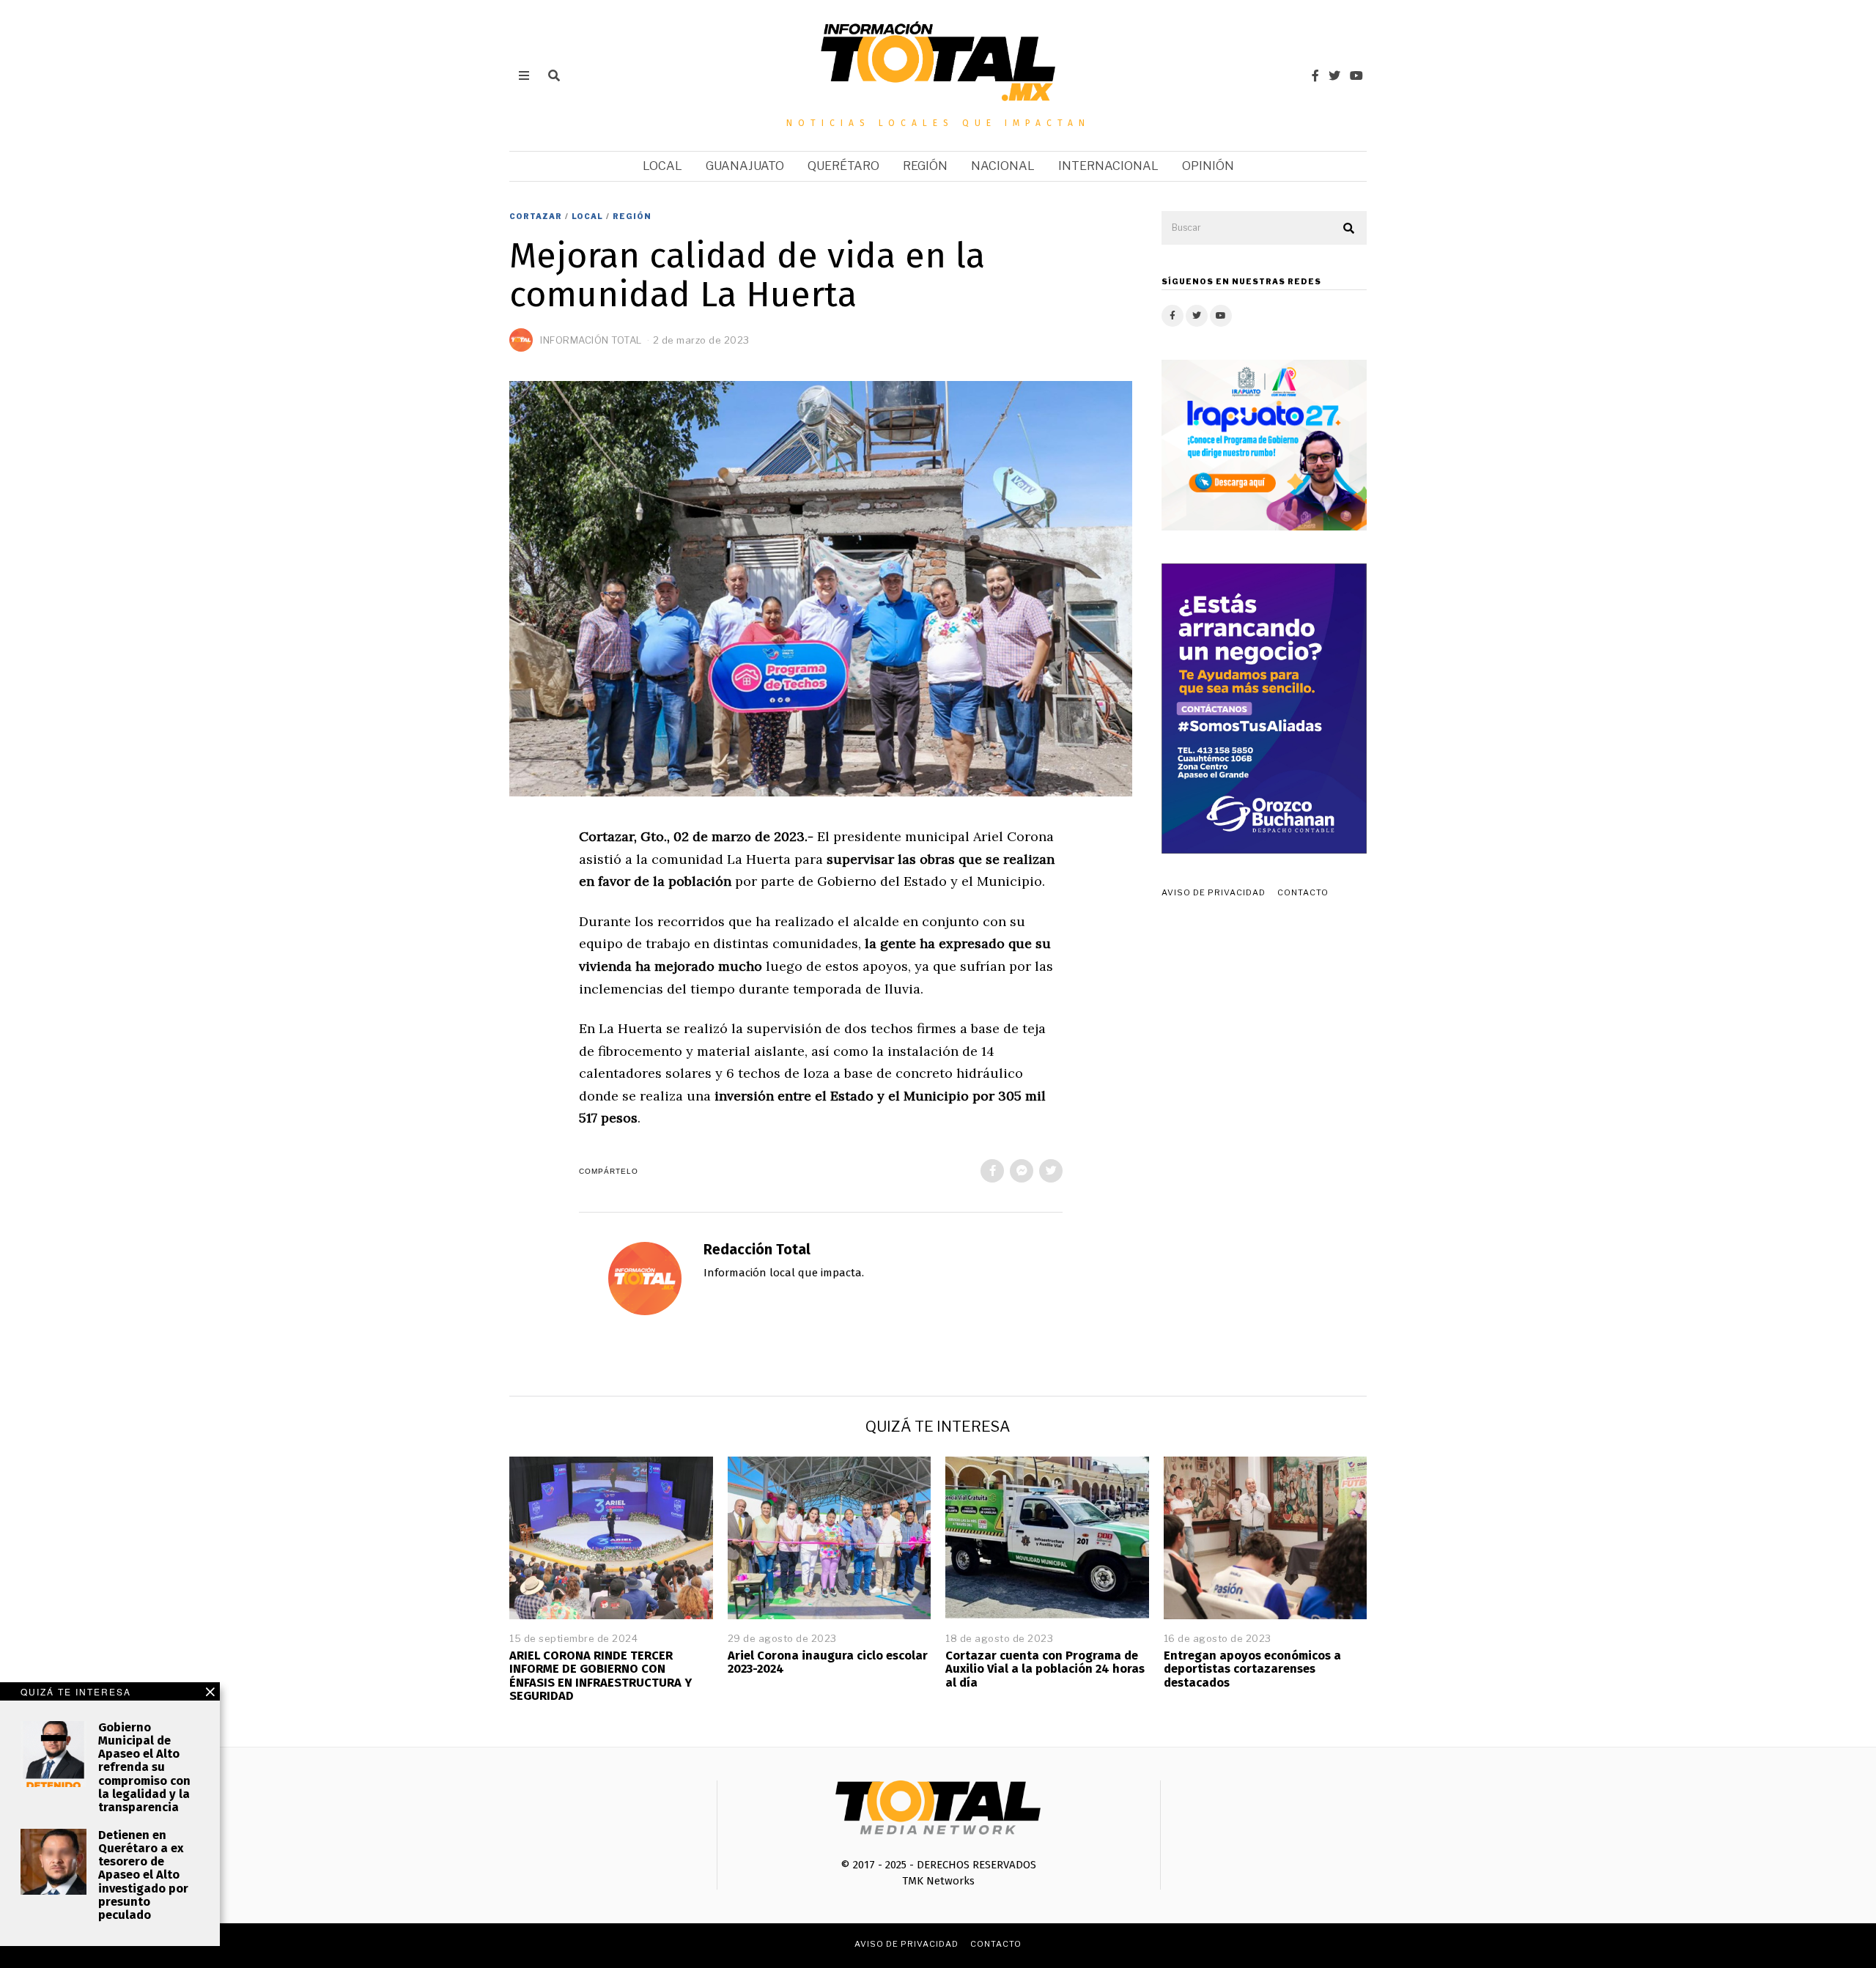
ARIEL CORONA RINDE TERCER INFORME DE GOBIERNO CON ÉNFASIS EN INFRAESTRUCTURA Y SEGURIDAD (601, 1675)
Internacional (1108, 166)
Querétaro (843, 166)
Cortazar (536, 216)
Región (925, 166)
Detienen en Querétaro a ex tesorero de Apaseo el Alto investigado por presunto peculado (143, 1875)
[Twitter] (1334, 75)
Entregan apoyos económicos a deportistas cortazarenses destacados (1252, 1669)
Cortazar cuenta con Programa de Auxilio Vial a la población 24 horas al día (1045, 1669)
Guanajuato (745, 166)
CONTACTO (1303, 892)
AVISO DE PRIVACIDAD (1214, 892)
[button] (1349, 229)
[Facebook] (1315, 75)
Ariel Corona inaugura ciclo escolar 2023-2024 (828, 1662)
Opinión (1208, 166)
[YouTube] (1356, 75)
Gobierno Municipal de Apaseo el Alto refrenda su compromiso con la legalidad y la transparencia (144, 1767)
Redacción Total (757, 1250)
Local (662, 166)
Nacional (1003, 166)
